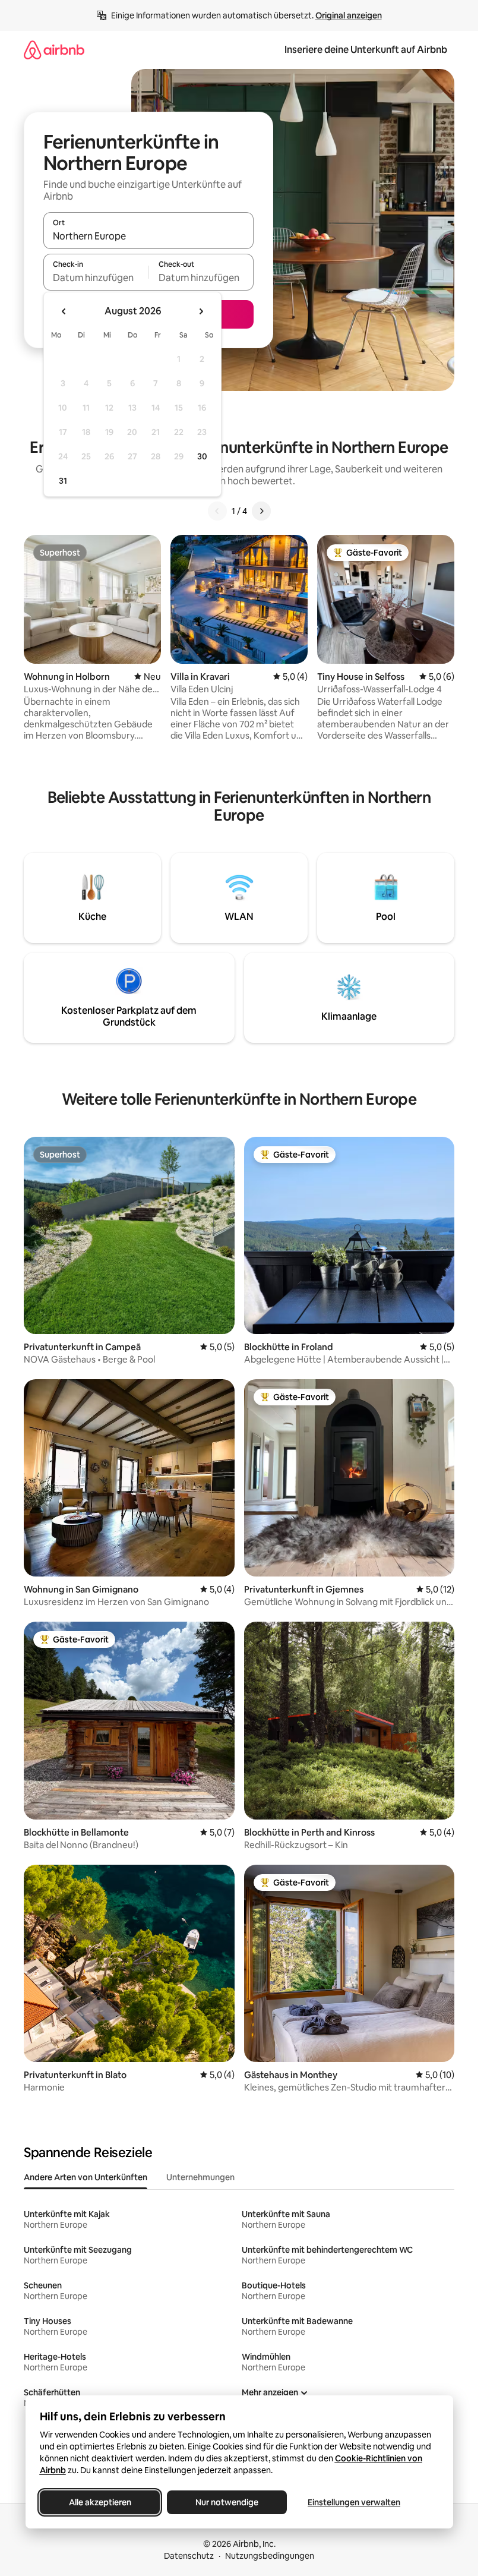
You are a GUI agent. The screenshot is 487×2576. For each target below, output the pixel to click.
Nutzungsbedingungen (270, 2556)
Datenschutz (189, 2556)
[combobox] (148, 236)
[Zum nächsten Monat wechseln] (201, 311)
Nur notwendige (227, 2502)
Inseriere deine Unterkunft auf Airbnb (366, 50)
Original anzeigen (349, 15)
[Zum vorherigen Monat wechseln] (64, 311)
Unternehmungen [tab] (200, 2177)
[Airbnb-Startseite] (54, 50)
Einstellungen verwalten (354, 2502)
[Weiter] (261, 511)
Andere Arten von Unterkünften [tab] (86, 2177)
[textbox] (96, 278)
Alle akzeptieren (99, 2502)
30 (202, 456)
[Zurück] (217, 511)
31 (63, 481)
